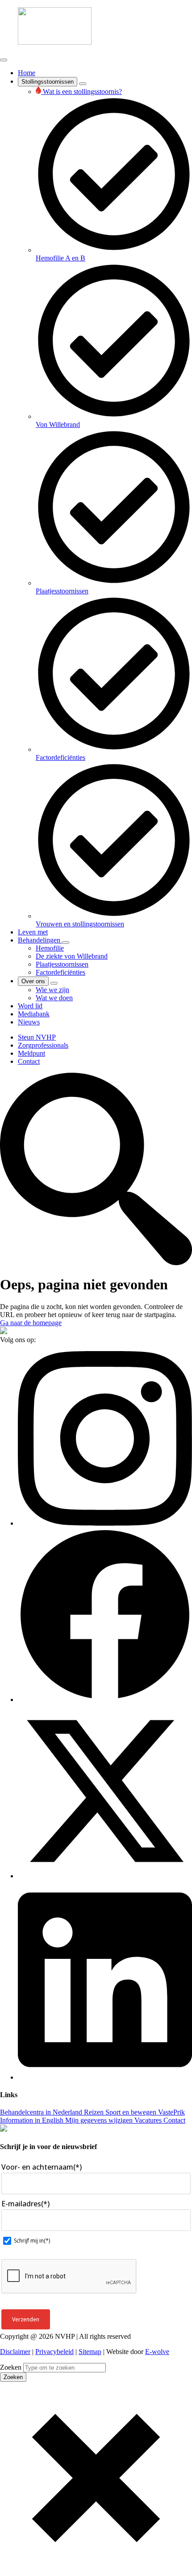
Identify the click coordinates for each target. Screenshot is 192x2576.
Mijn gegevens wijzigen (98, 2120)
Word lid (30, 1006)
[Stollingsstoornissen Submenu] (83, 84)
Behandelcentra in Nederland (41, 2112)
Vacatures (147, 2120)
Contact (29, 1061)
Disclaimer (15, 2352)
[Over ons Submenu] (54, 983)
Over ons (33, 981)
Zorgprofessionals (43, 1045)
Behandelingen (40, 940)
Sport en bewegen (130, 2112)
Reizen (93, 2112)
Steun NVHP (37, 1037)
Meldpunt (31, 1053)
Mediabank (34, 1014)
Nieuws (29, 1022)
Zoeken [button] (13, 2377)
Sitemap (90, 2352)
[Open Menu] (4, 60)
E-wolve (157, 2352)
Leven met (33, 932)
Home (27, 73)
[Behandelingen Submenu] (66, 943)
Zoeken (11, 2367)
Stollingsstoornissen (48, 82)
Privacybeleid (54, 2352)
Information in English (32, 2120)
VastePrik (171, 2112)
